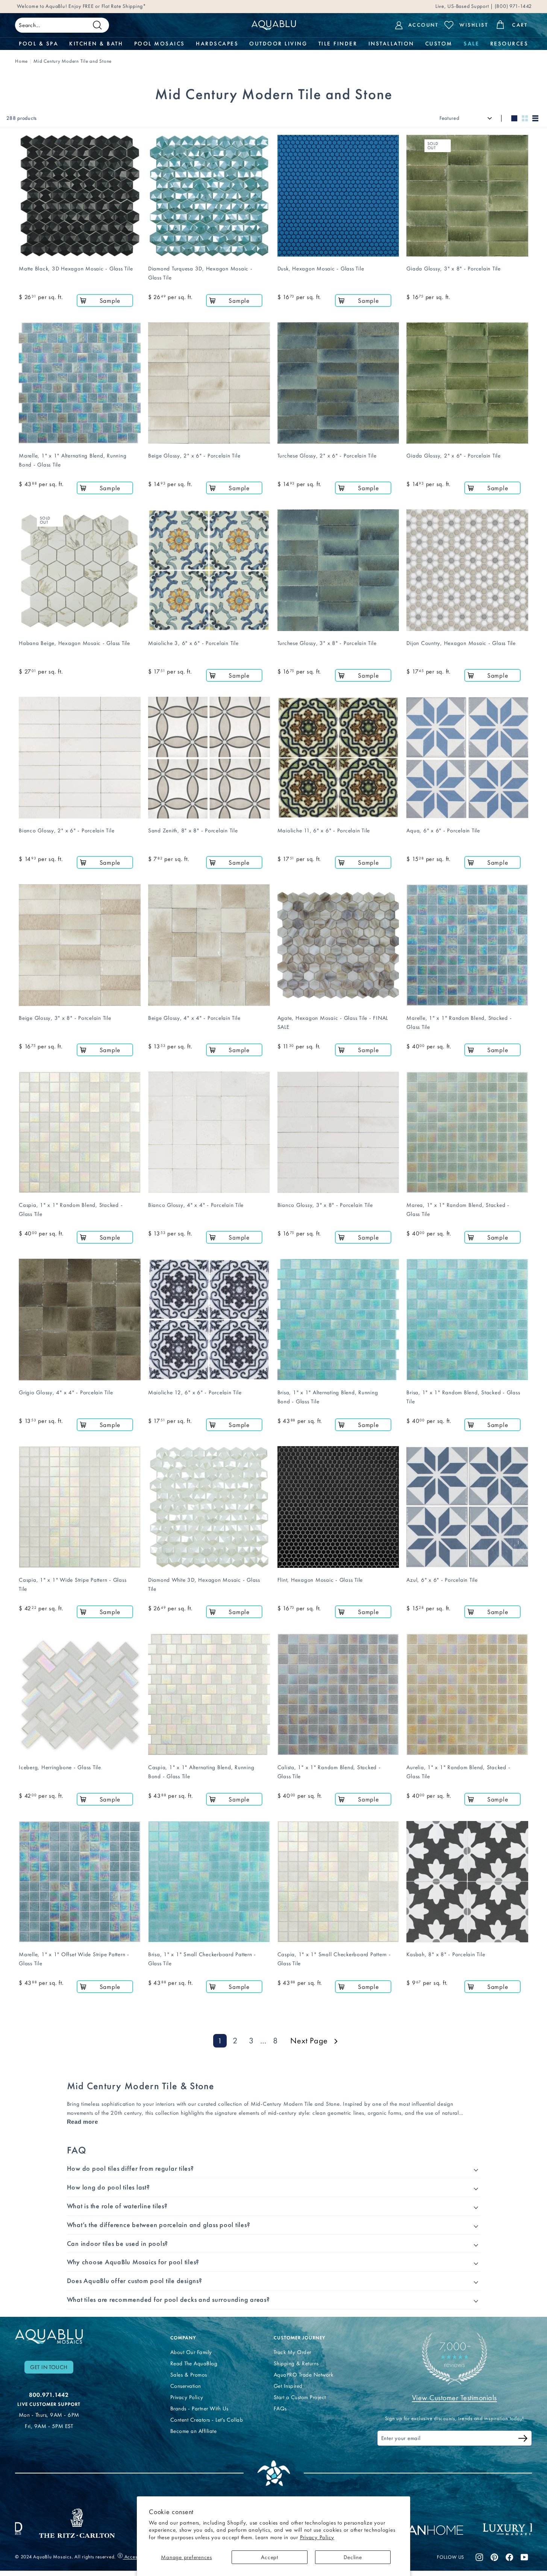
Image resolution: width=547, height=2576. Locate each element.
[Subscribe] (523, 2439)
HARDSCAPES (217, 44)
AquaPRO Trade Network (304, 2375)
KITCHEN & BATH (96, 44)
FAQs (280, 2408)
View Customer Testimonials (455, 2398)
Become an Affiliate (194, 2431)
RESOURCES (509, 44)
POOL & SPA (39, 44)
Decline (353, 2557)
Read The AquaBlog (194, 2363)
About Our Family (191, 2352)
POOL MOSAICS (160, 44)
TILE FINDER (338, 44)
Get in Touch (49, 2367)
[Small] (525, 118)
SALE (471, 44)
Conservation (186, 2386)
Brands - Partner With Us (199, 2408)
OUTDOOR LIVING (278, 44)
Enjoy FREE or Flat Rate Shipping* (107, 6)
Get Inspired (288, 2386)
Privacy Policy (317, 2537)
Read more (83, 2122)
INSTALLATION (391, 44)
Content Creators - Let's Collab (207, 2420)
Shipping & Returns (296, 2363)
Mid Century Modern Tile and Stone (73, 61)
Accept (270, 2557)
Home (21, 61)
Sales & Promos (189, 2375)
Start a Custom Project (300, 2397)
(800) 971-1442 (513, 6)
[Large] (514, 118)
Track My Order (292, 2352)
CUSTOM (439, 44)
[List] (535, 118)
